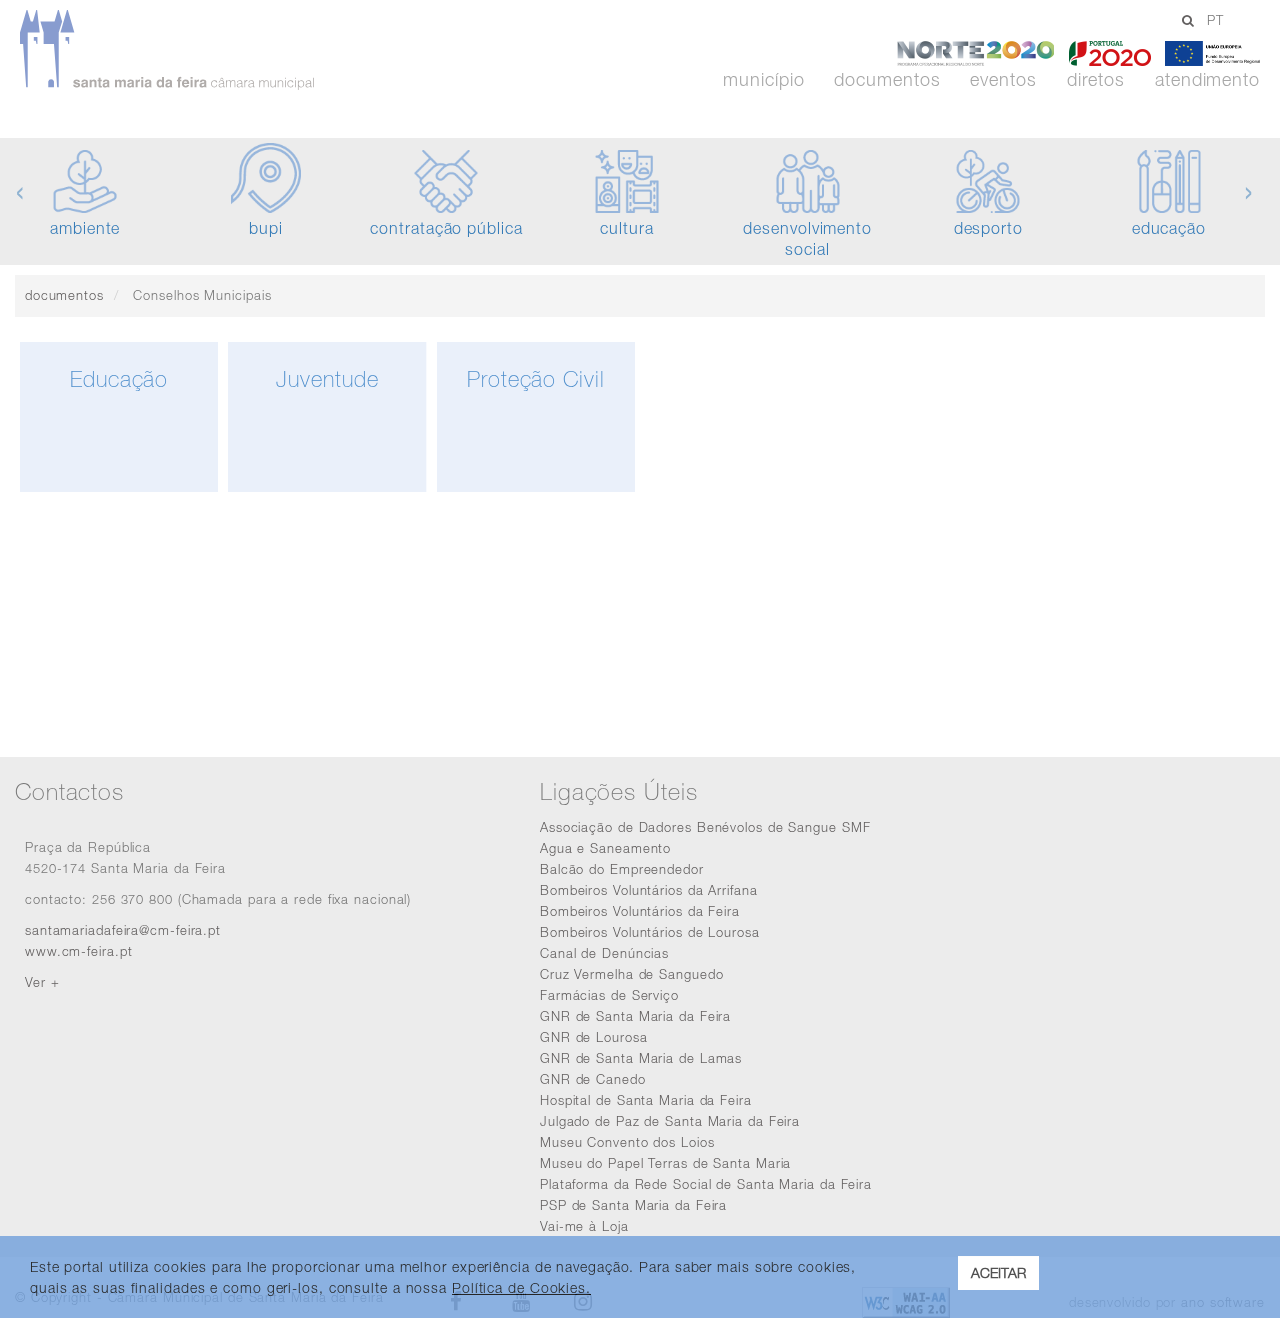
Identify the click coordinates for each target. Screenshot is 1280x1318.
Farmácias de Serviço (609, 995)
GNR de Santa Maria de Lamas (641, 1058)
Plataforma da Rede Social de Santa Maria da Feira (706, 1184)
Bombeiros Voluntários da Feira (640, 911)
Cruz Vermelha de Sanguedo (632, 974)
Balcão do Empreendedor (622, 869)
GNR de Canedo (593, 1079)
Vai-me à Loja (584, 1226)
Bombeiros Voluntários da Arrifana (649, 890)
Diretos (1096, 80)
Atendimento (1207, 80)
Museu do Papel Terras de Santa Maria (665, 1163)
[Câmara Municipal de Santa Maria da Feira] (223, 50)
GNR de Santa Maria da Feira (635, 1016)
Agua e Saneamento (605, 848)
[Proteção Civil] (536, 487)
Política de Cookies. (521, 1287)
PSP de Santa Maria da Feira (633, 1205)
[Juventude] (327, 487)
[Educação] (119, 487)
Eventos (1003, 80)
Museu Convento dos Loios (627, 1142)
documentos (64, 295)
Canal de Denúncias (604, 953)
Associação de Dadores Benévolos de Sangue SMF (705, 827)
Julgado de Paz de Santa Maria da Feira (670, 1121)
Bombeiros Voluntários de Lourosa (650, 932)
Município (763, 80)
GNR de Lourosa (594, 1037)
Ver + (42, 982)
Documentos (887, 80)
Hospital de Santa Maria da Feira (646, 1100)
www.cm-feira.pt (79, 951)
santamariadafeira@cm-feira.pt (123, 930)
